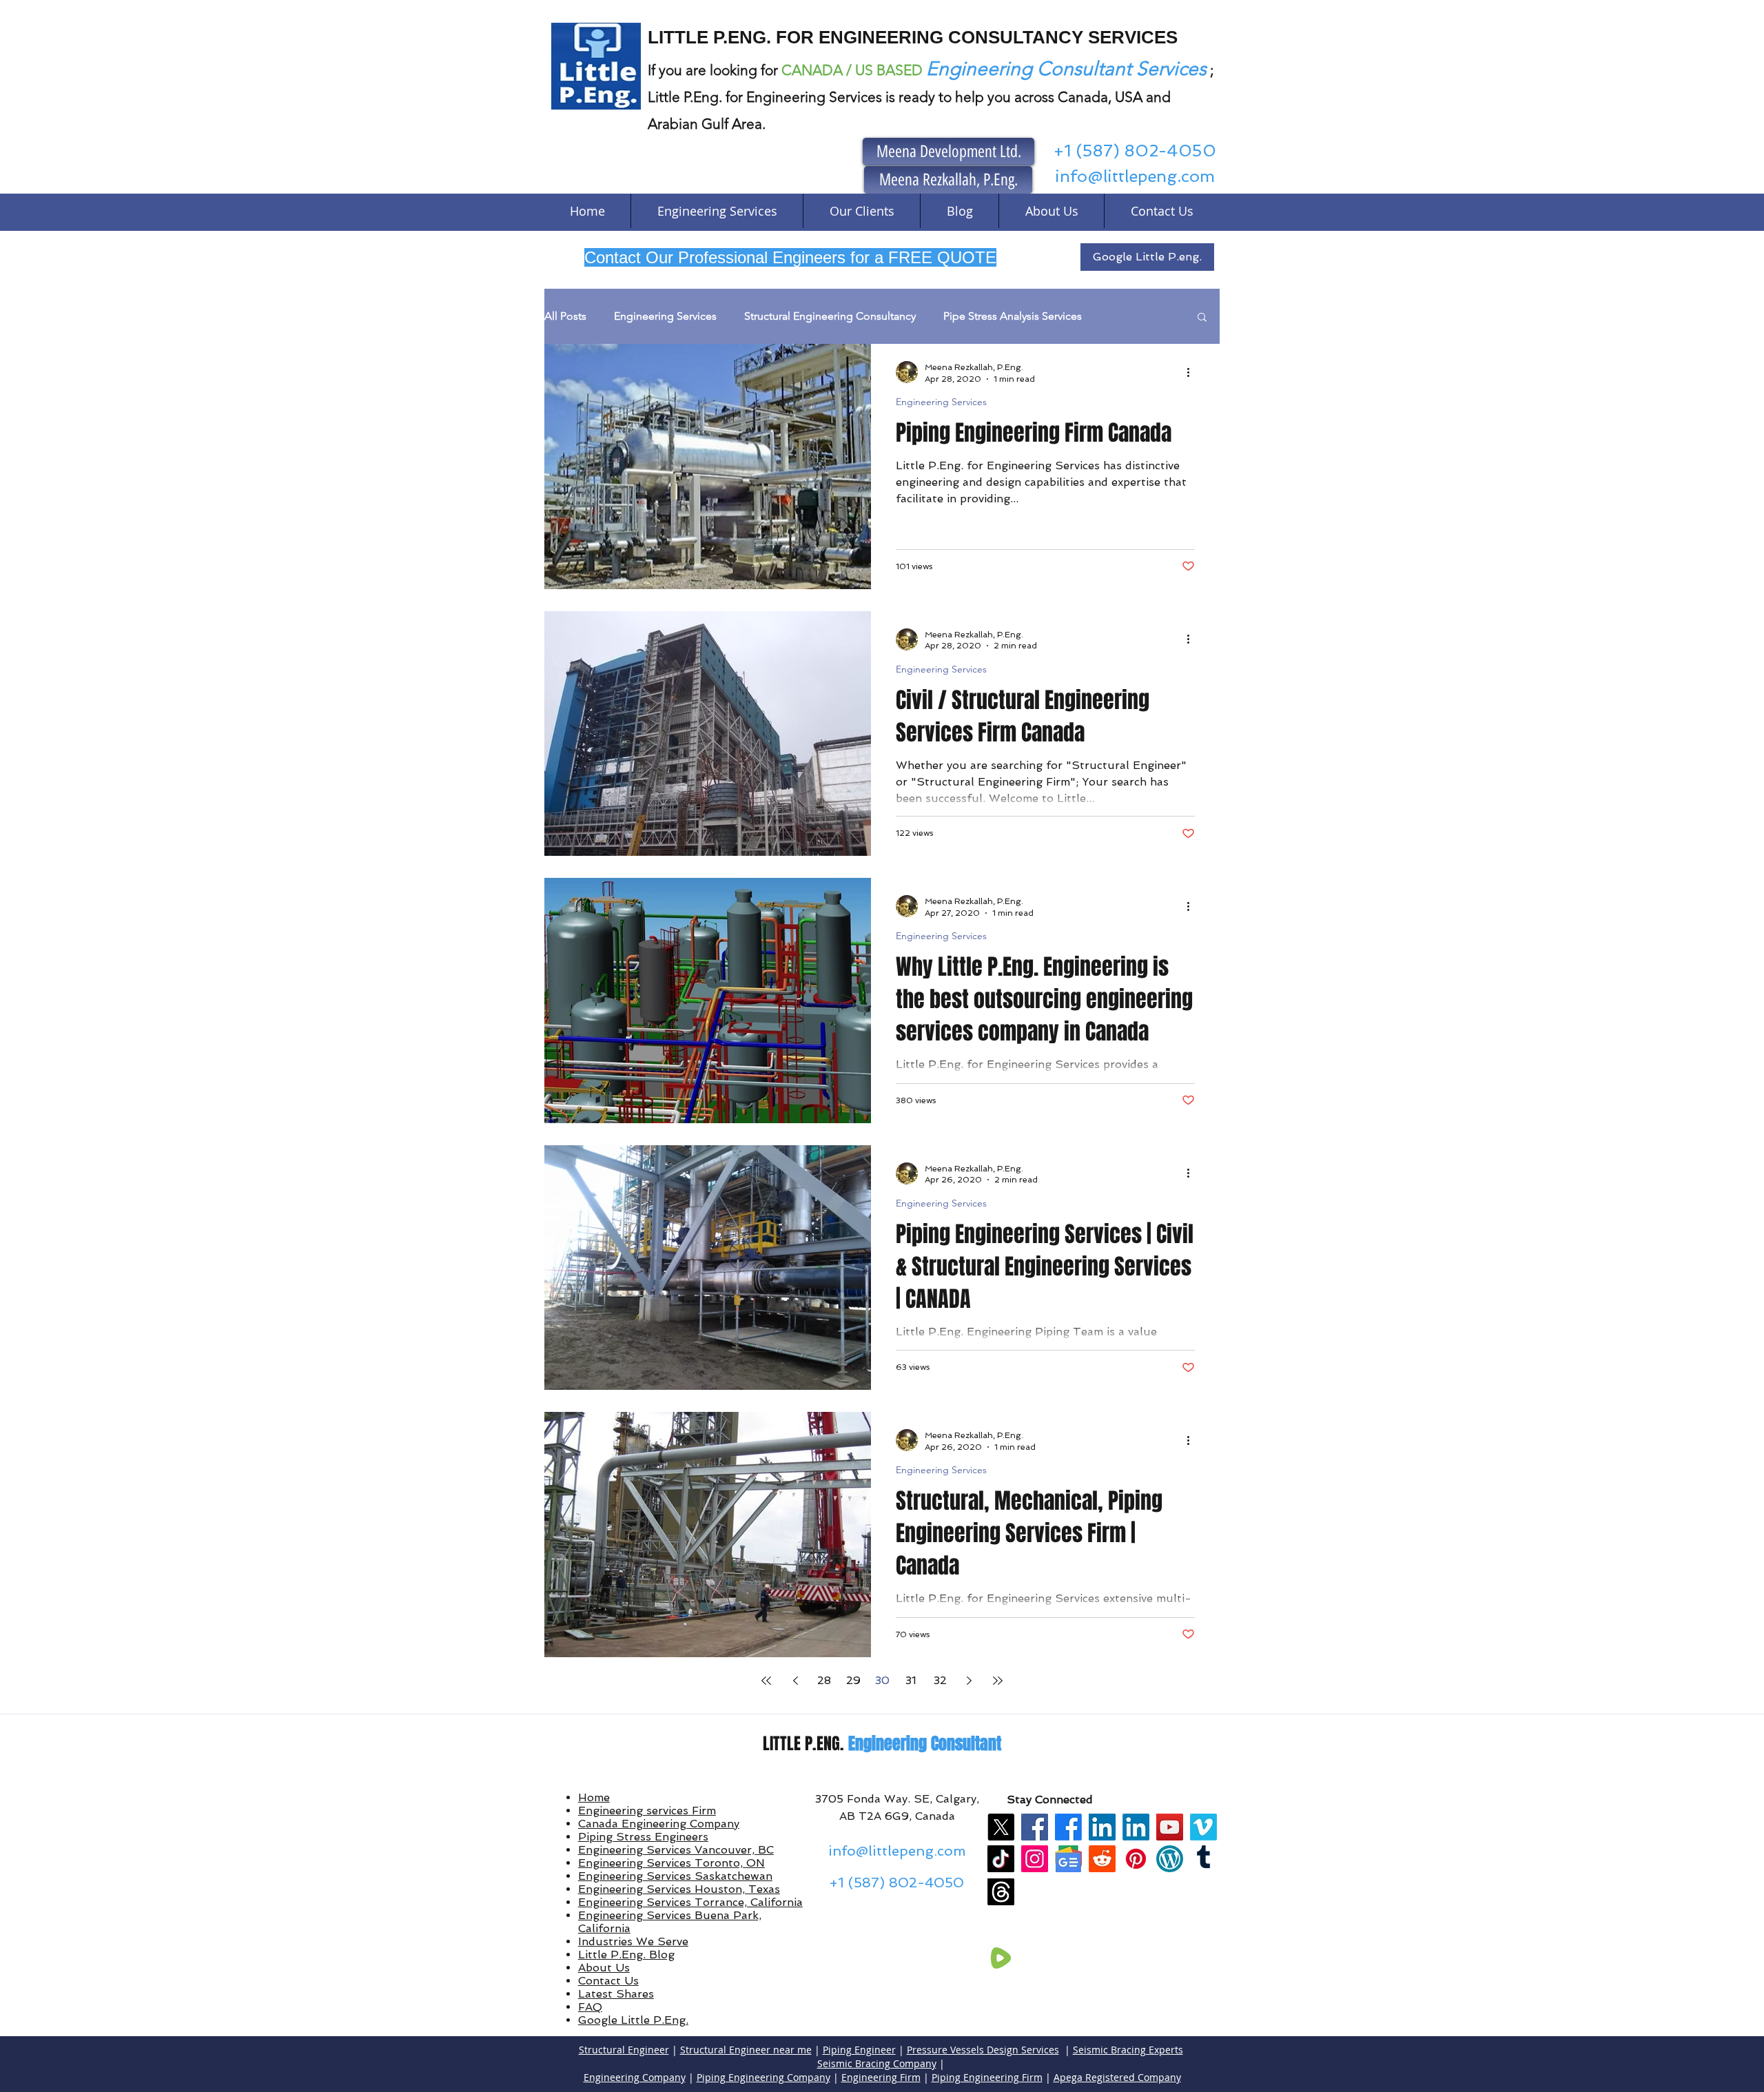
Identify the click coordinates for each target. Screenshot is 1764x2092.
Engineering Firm (881, 2077)
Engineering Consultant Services (1066, 69)
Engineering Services (665, 316)
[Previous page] (795, 1681)
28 (824, 1680)
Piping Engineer (859, 2050)
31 (911, 1680)
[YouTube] (1170, 1827)
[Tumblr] (1203, 1859)
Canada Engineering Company (659, 1824)
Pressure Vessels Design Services (983, 2050)
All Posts (565, 316)
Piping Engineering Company (763, 2077)
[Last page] (998, 1681)
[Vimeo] (1203, 1827)
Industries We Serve (633, 1941)
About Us (604, 1968)
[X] (1001, 1827)
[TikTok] (1001, 1859)
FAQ (590, 2007)
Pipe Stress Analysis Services (1013, 316)
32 (940, 1680)
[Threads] (1001, 1892)
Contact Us (608, 1981)
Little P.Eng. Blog (626, 1955)
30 (882, 1680)
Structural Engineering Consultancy (830, 316)
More (1122, 316)
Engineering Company (635, 2077)
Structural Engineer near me (746, 2050)
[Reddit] (1102, 1859)
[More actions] (1193, 372)
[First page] (766, 1681)
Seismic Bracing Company (877, 2063)
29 (853, 1680)
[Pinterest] (1136, 1859)
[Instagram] (1035, 1859)
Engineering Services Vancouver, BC (676, 1850)
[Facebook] (1035, 1827)
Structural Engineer (624, 2050)
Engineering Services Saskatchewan (675, 1876)
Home (594, 1797)
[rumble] (1001, 1958)
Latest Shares (616, 1994)
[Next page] (969, 1681)
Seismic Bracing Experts (1128, 2050)
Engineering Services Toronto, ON (671, 1863)
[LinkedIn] (1102, 1827)
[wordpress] (1170, 1859)
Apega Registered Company (1117, 2077)
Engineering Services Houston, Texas (679, 1889)
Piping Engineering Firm (987, 2077)
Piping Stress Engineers (643, 1837)
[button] (1202, 318)
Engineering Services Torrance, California (690, 1902)
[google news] (1068, 1859)
